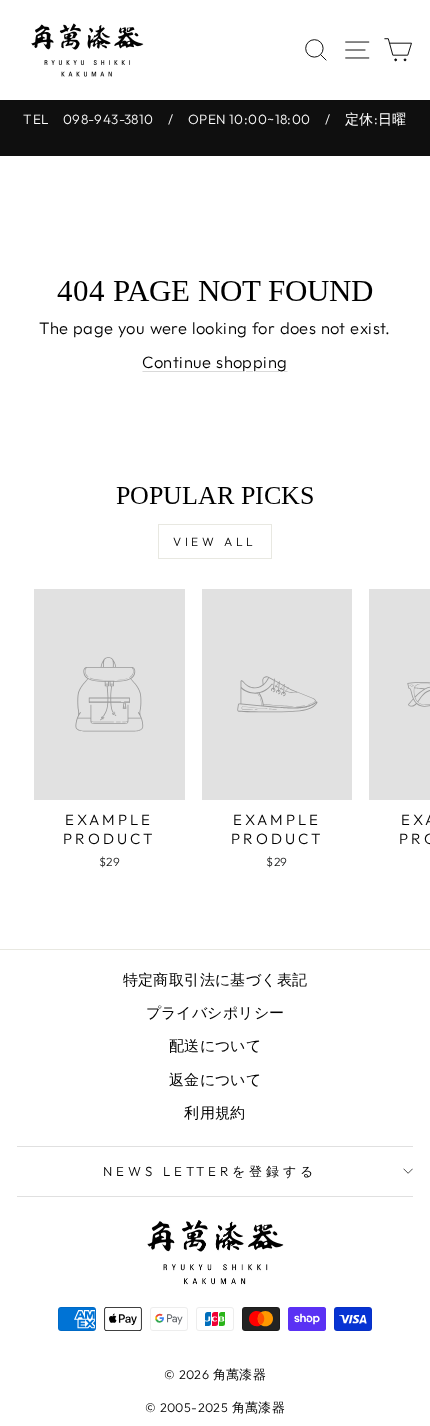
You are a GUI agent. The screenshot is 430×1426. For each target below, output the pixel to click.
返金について (215, 1079)
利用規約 (215, 1112)
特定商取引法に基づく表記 (215, 979)
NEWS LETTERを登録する (210, 1171)
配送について (215, 1045)
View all (215, 541)
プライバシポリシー (215, 1012)
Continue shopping (214, 361)
